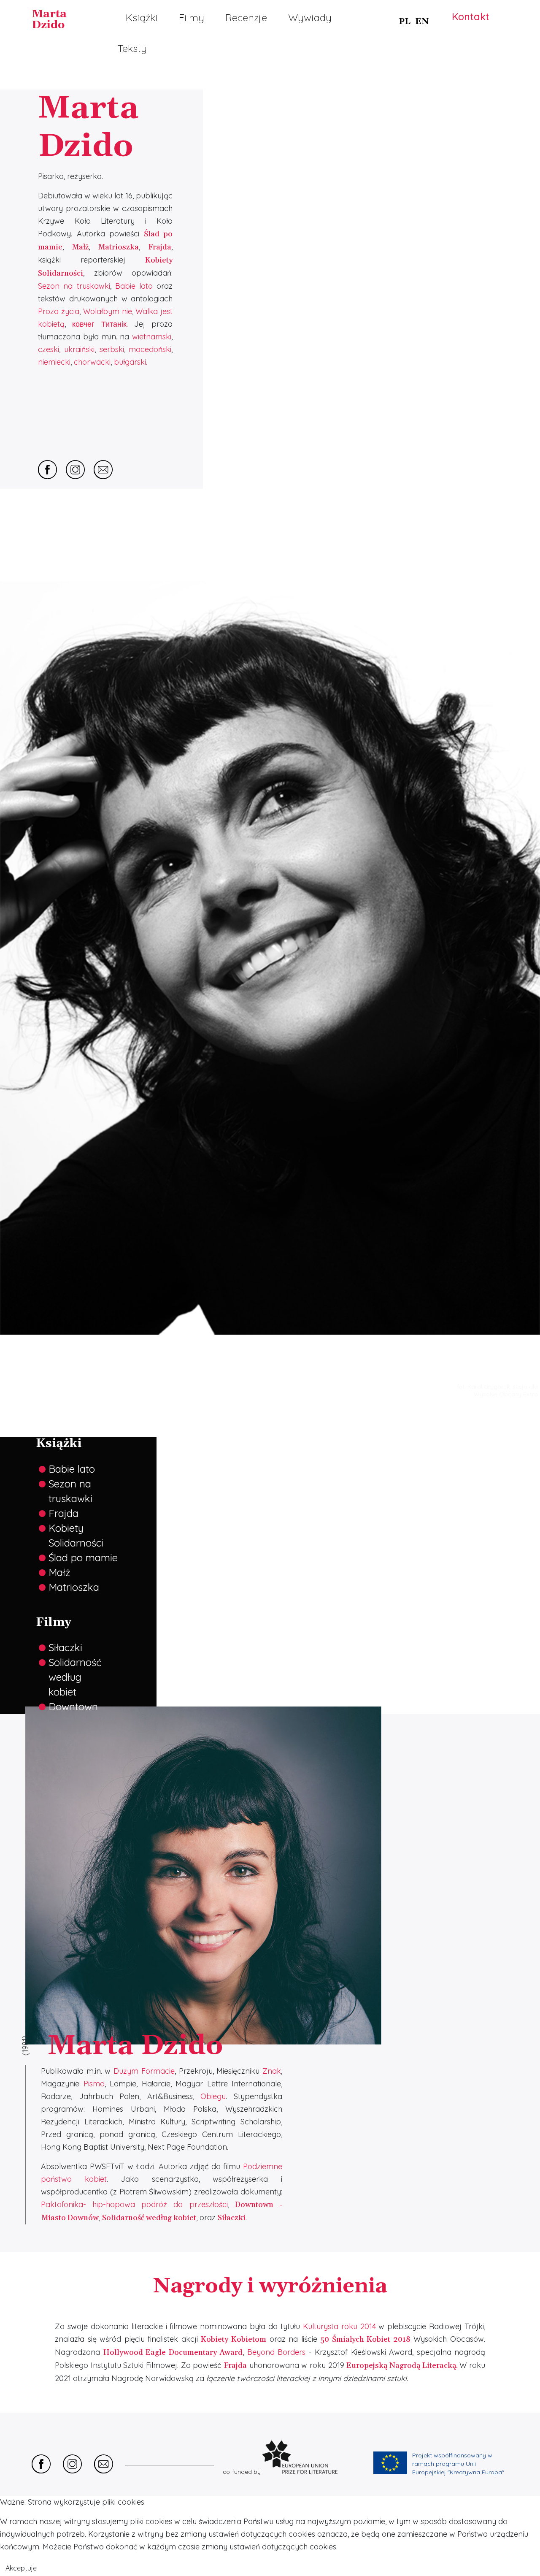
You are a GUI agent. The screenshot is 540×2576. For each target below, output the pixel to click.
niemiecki (54, 362)
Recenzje (246, 17)
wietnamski (152, 337)
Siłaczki (65, 1647)
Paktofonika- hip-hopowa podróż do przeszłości (134, 2204)
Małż (59, 1572)
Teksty (132, 48)
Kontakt (471, 16)
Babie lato (136, 286)
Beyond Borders (277, 2352)
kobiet (62, 1692)
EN (422, 22)
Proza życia (59, 311)
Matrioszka (118, 247)
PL (405, 22)
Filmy (192, 17)
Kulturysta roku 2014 (339, 2326)
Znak (272, 2071)
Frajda (63, 1513)
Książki (142, 17)
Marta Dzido (49, 20)
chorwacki (92, 362)
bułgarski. (131, 362)
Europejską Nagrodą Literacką (401, 2366)
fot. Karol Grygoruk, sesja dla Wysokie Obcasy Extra (497, 1390)
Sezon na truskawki (74, 286)
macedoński (150, 349)
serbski (112, 349)
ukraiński (79, 349)
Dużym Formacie (144, 2071)
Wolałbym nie (108, 311)
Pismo (94, 2084)
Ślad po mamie (83, 1558)
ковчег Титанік (99, 324)
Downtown (73, 1706)
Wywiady (310, 17)
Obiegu (213, 2096)
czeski (49, 349)
